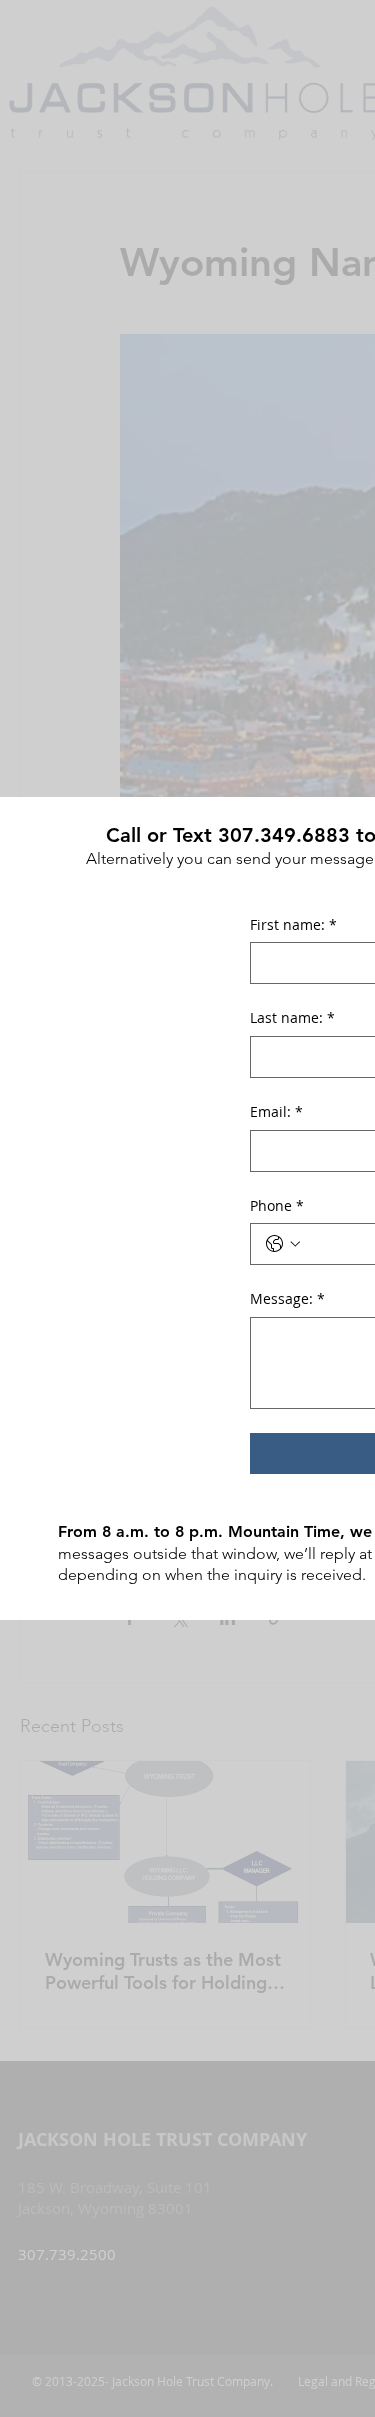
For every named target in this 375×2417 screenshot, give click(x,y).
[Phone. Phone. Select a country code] (283, 1244)
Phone (277, 1205)
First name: (293, 924)
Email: (276, 1111)
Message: (287, 1298)
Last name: (292, 1017)
